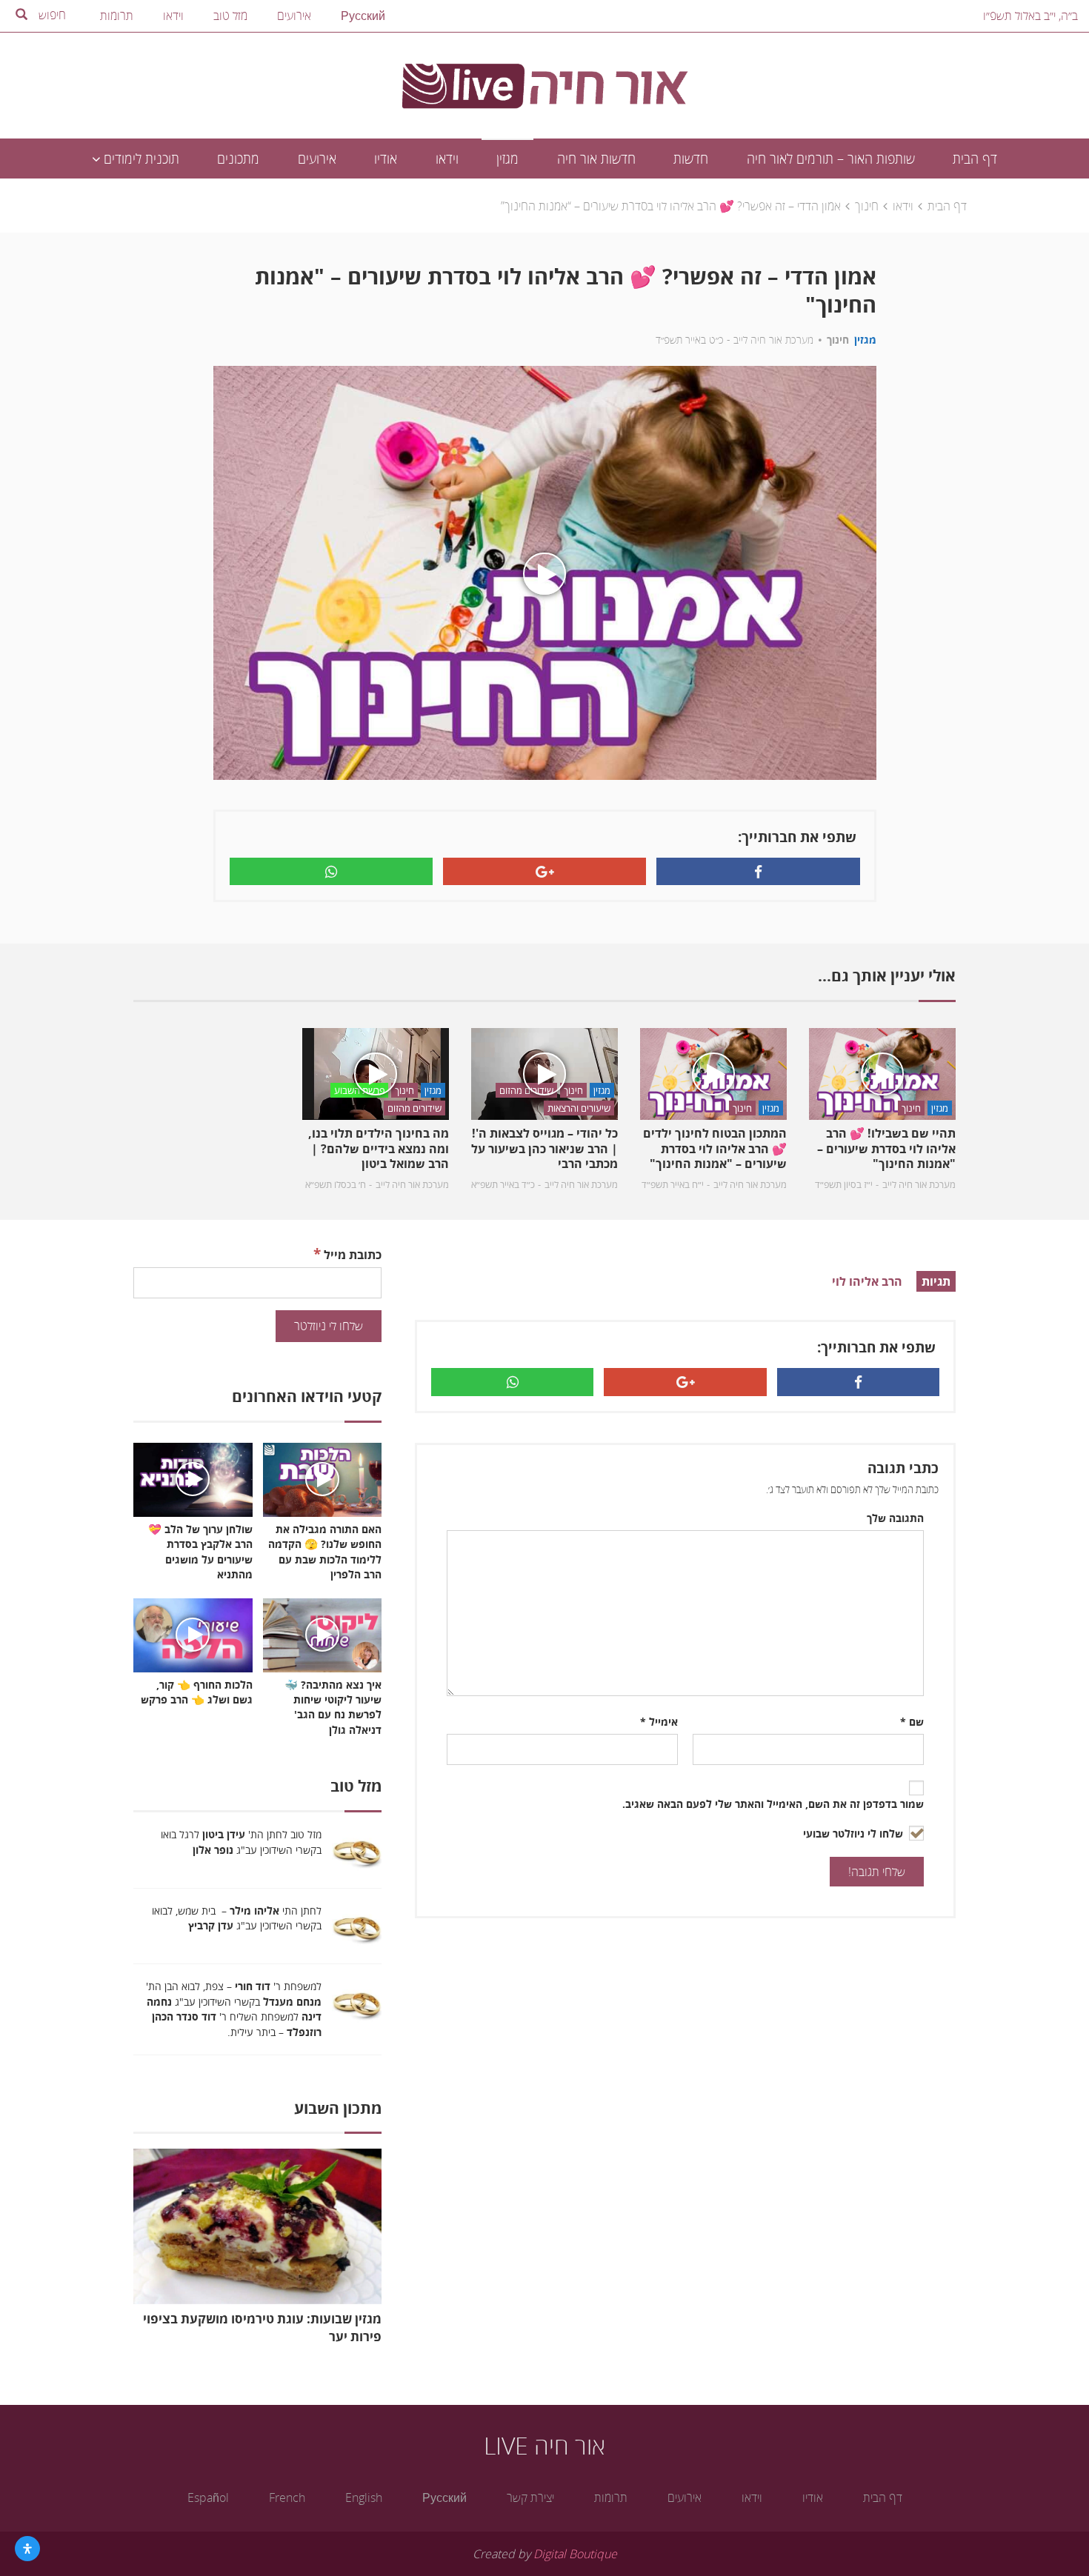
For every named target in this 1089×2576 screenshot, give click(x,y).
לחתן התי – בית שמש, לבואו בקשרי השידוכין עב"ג (237, 1918)
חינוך (867, 206)
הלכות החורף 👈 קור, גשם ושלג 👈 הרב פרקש (197, 1692)
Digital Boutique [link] (575, 2554)
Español (208, 2497)
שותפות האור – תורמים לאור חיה (831, 159)
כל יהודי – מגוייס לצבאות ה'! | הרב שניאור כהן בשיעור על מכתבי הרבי (544, 1149)
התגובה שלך (895, 1518)
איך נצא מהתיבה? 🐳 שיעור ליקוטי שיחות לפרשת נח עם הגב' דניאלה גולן (333, 1707)
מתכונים (238, 159)
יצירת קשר (530, 2497)
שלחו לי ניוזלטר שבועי (855, 1833)
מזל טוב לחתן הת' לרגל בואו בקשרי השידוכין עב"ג (241, 1842)
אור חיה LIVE (544, 2445)
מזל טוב (230, 16)
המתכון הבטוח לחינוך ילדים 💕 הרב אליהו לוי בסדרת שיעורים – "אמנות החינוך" (715, 1149)
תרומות (117, 16)
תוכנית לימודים (140, 159)
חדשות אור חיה (596, 159)
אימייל (659, 1722)
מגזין (507, 159)
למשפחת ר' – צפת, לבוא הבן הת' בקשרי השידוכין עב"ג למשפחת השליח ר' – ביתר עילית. (234, 2009)
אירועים (294, 16)
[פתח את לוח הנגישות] (27, 2549)
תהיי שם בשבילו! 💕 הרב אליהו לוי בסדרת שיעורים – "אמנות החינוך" (886, 1149)
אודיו (386, 159)
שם (912, 1722)
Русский (363, 16)
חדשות (691, 159)
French (287, 2497)
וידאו (173, 16)
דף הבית (975, 159)
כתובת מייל (347, 1254)
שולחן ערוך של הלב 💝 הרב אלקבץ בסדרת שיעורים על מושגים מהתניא (200, 1551)
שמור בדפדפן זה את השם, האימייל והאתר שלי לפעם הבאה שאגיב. (773, 1804)
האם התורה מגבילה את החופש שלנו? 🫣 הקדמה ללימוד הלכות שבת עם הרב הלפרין (325, 1551)
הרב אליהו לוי (867, 1281)
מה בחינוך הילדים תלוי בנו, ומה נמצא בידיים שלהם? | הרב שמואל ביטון (379, 1149)
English (364, 2497)
